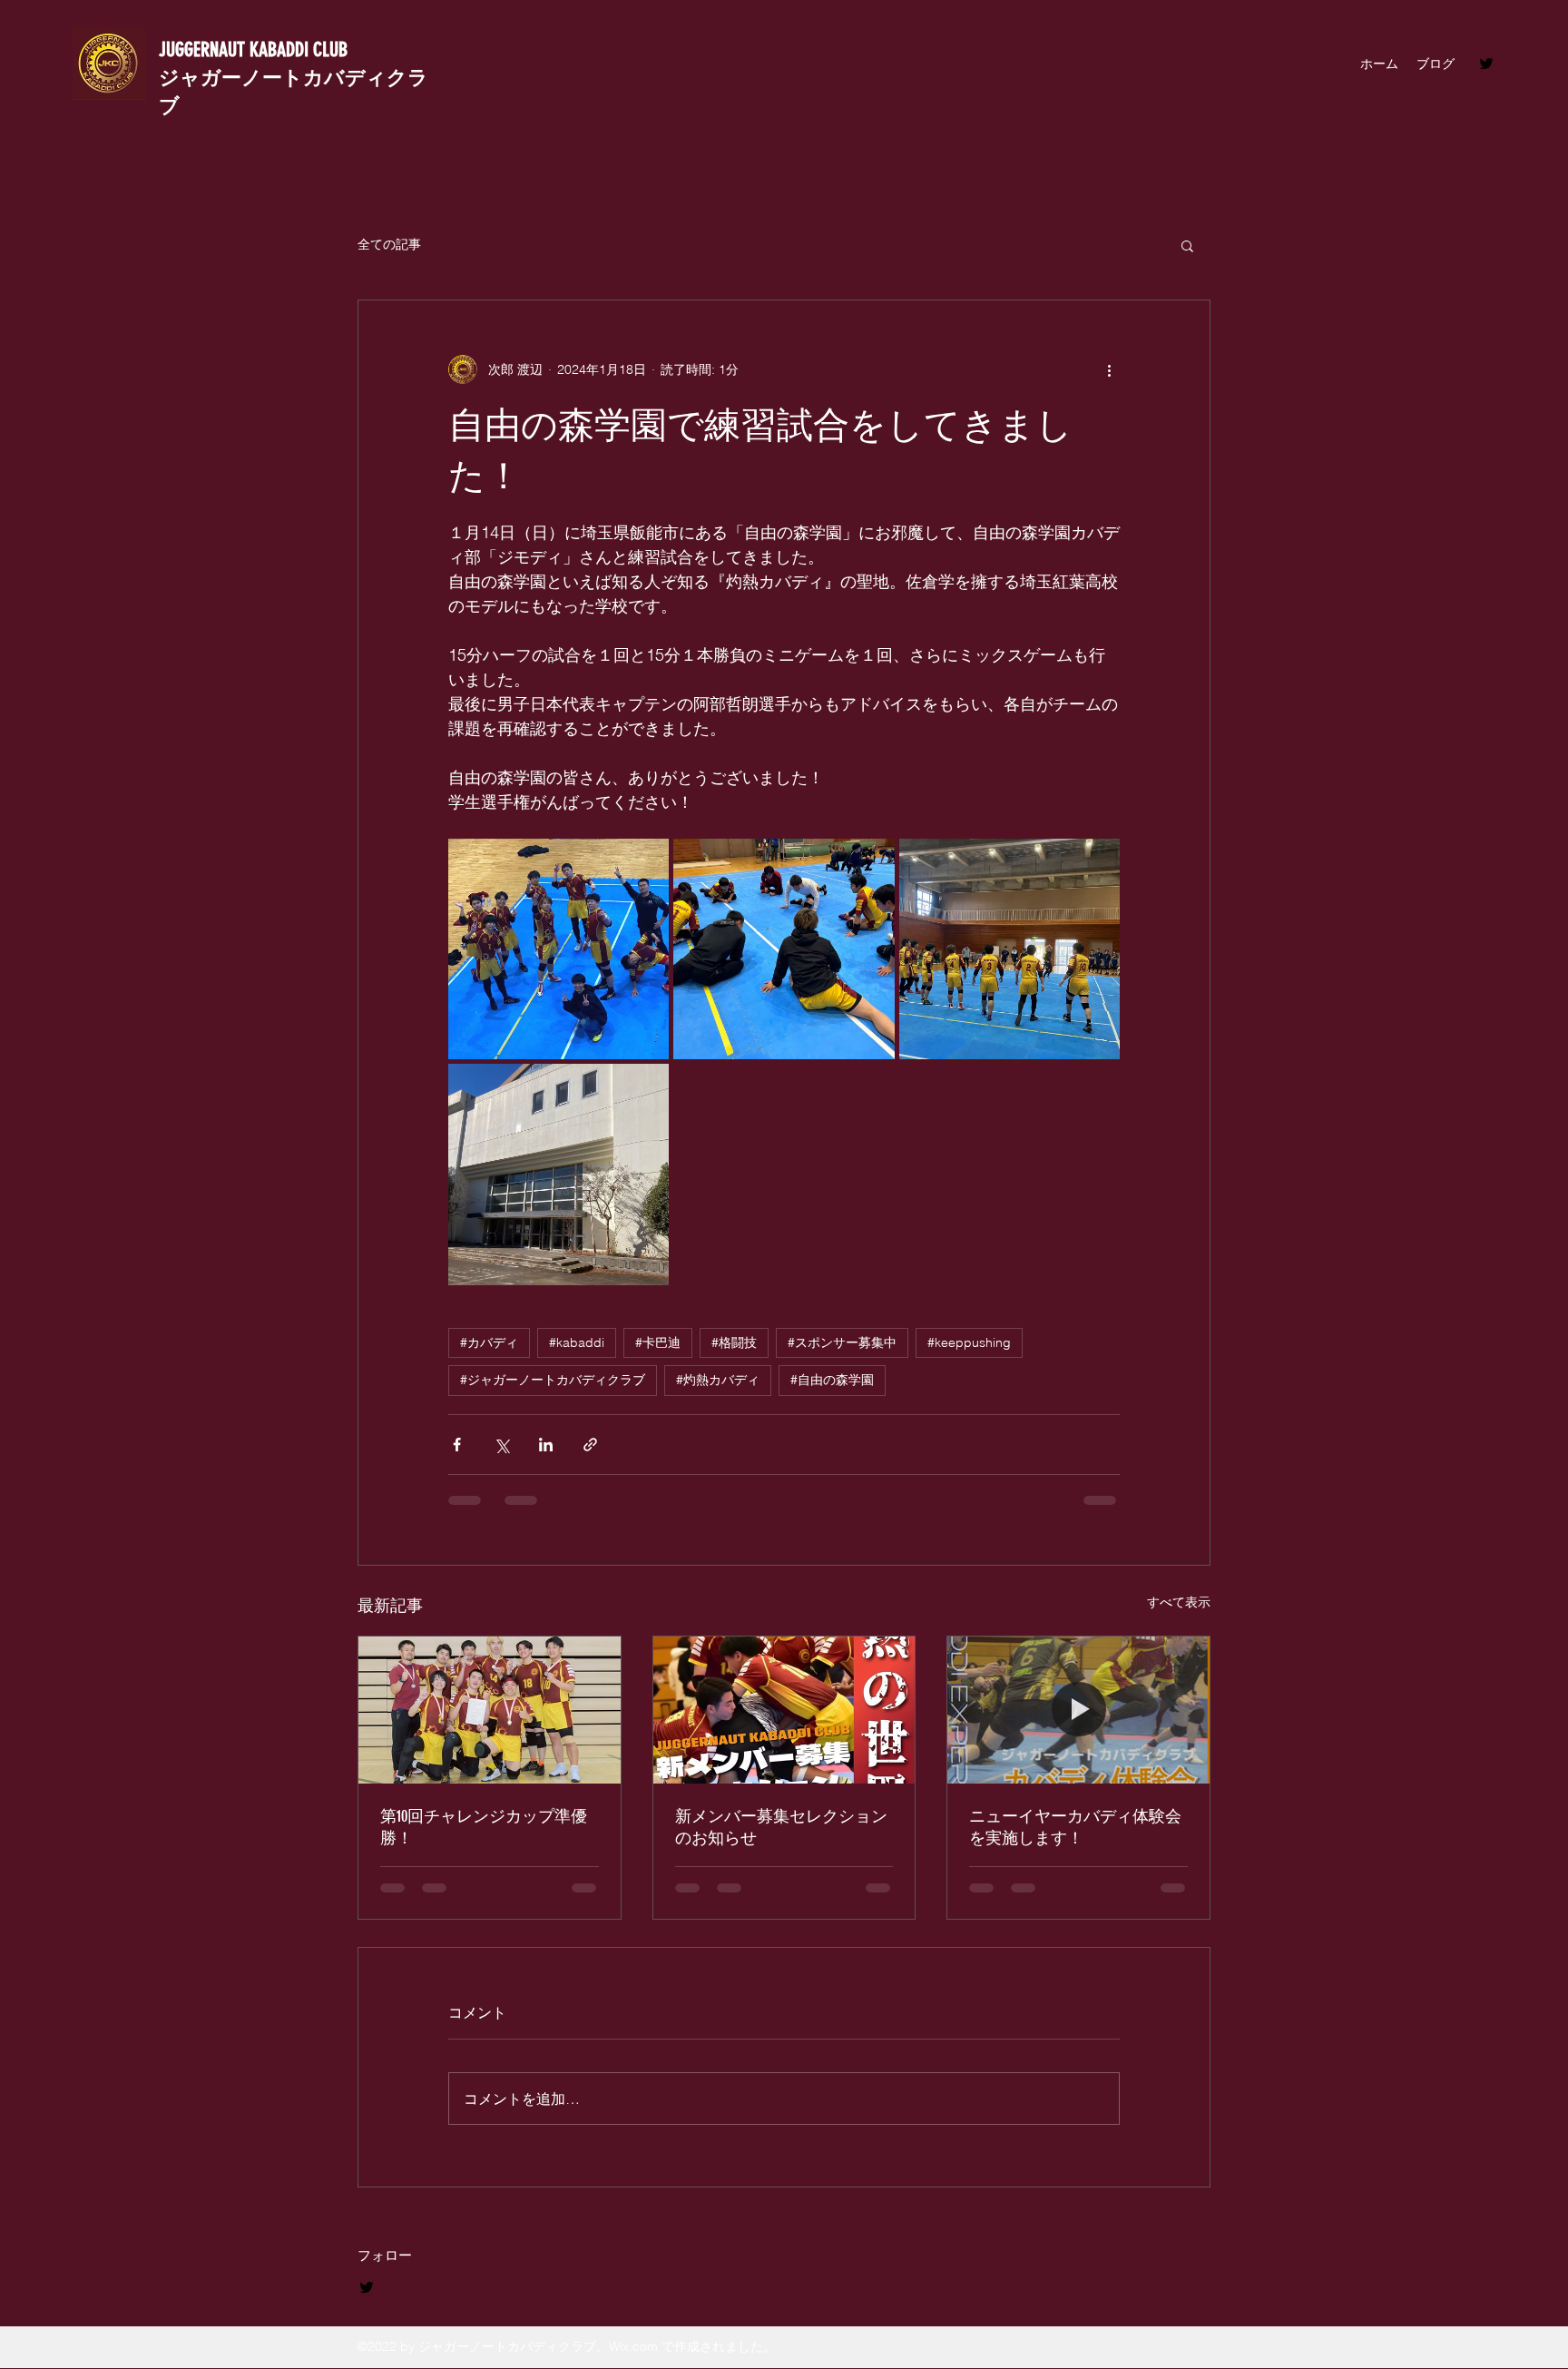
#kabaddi (577, 1342)
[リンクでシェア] (590, 1445)
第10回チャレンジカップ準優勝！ (484, 1827)
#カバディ (489, 1342)
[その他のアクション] (1109, 369)
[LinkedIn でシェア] (546, 1445)
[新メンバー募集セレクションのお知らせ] (784, 1710)
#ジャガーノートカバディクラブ (553, 1380)
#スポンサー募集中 (842, 1342)
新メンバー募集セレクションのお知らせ (781, 1827)
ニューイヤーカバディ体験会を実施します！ (1075, 1827)
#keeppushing (969, 1342)
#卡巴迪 (658, 1342)
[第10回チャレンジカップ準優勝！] (490, 1710)
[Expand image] (559, 949)
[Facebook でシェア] (457, 1445)
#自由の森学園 (832, 1380)
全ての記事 (389, 244)
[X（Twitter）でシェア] (501, 1445)
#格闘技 (734, 1342)
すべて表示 (1179, 1602)
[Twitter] (1486, 64)
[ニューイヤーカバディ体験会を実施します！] (1078, 1710)
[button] (1187, 245)
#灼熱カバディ (718, 1380)
